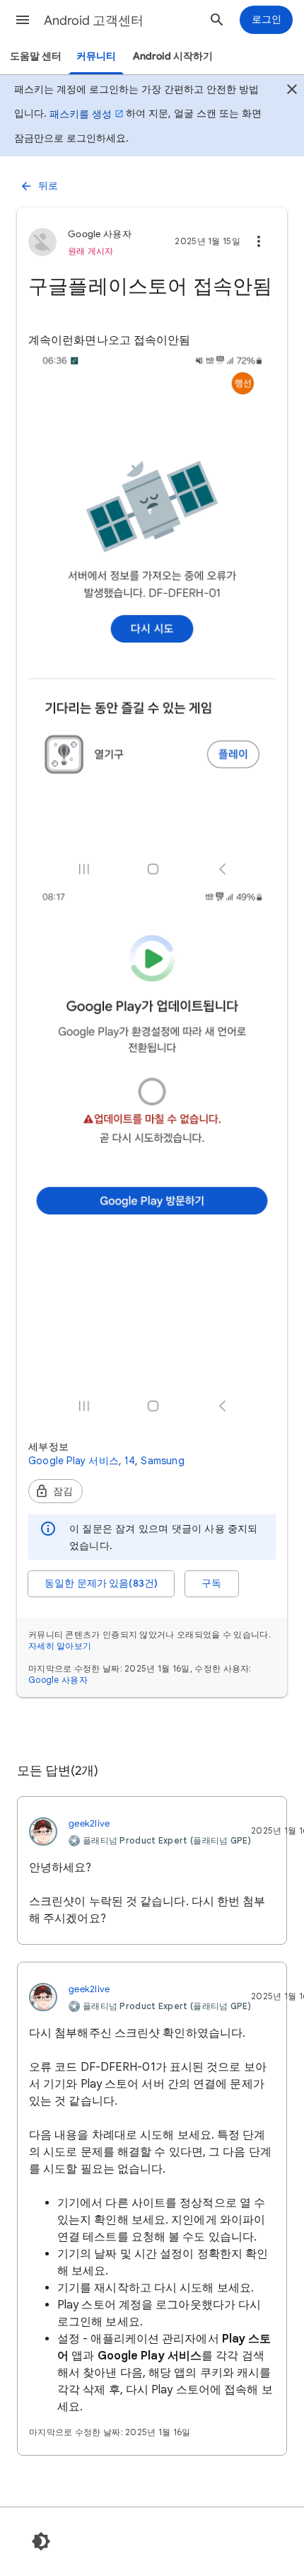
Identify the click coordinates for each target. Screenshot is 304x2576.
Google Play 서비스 (74, 1461)
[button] (23, 20)
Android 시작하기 (173, 56)
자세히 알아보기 (60, 1646)
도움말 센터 (36, 56)
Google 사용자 (58, 1680)
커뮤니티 (96, 56)
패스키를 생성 (81, 114)
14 (130, 1461)
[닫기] (292, 91)
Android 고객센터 (94, 21)
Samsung (162, 1461)
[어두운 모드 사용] (41, 2541)
